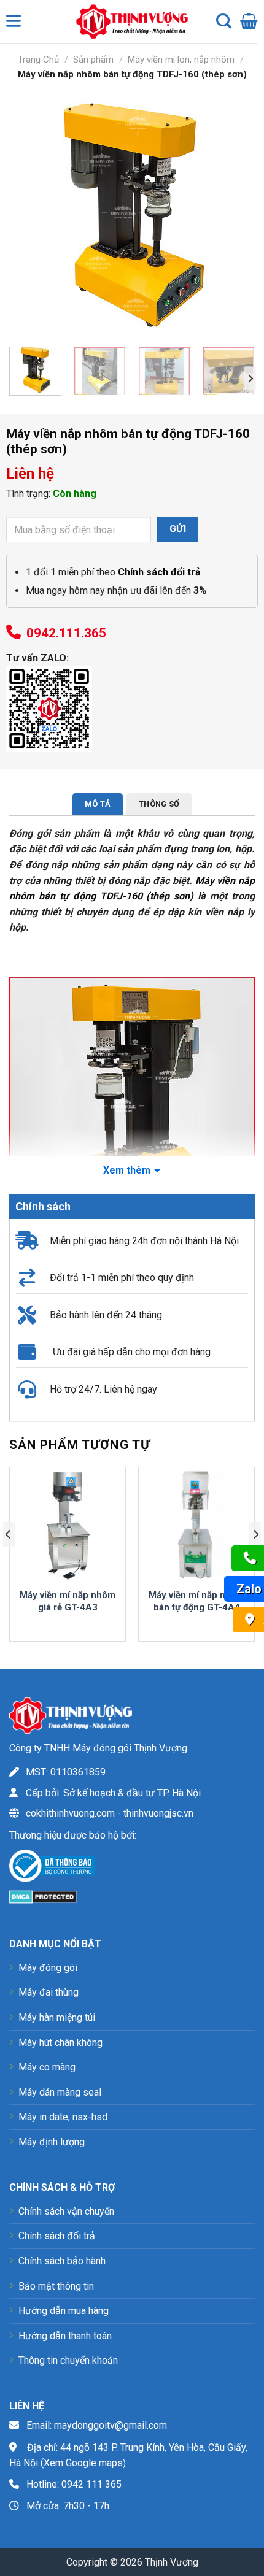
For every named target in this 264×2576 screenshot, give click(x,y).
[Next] (235, 215)
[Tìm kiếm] (224, 21)
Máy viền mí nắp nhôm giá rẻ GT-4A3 (68, 1601)
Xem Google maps (83, 2463)
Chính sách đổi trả (57, 2236)
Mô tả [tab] (98, 804)
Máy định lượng (52, 2142)
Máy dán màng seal (60, 2092)
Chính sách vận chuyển (66, 2211)
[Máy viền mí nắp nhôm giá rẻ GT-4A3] (68, 1525)
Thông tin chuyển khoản (68, 2360)
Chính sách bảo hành (62, 2261)
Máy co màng (47, 2067)
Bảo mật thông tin (56, 2286)
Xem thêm (127, 1170)
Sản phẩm (93, 60)
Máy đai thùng (49, 1992)
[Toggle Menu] (16, 24)
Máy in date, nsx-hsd (63, 2117)
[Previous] (29, 215)
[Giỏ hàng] (249, 21)
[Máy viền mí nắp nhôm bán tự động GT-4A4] (196, 1525)
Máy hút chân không (60, 2043)
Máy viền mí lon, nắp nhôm (181, 60)
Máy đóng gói (48, 1968)
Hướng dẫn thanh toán (65, 2336)
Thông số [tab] (159, 804)
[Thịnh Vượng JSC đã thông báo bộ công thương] (52, 1868)
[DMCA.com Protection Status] (43, 1896)
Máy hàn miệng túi (57, 2017)
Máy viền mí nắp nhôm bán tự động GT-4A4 (196, 1601)
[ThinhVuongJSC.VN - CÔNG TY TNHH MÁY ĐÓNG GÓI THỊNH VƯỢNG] (129, 21)
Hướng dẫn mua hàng (64, 2311)
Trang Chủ (38, 60)
